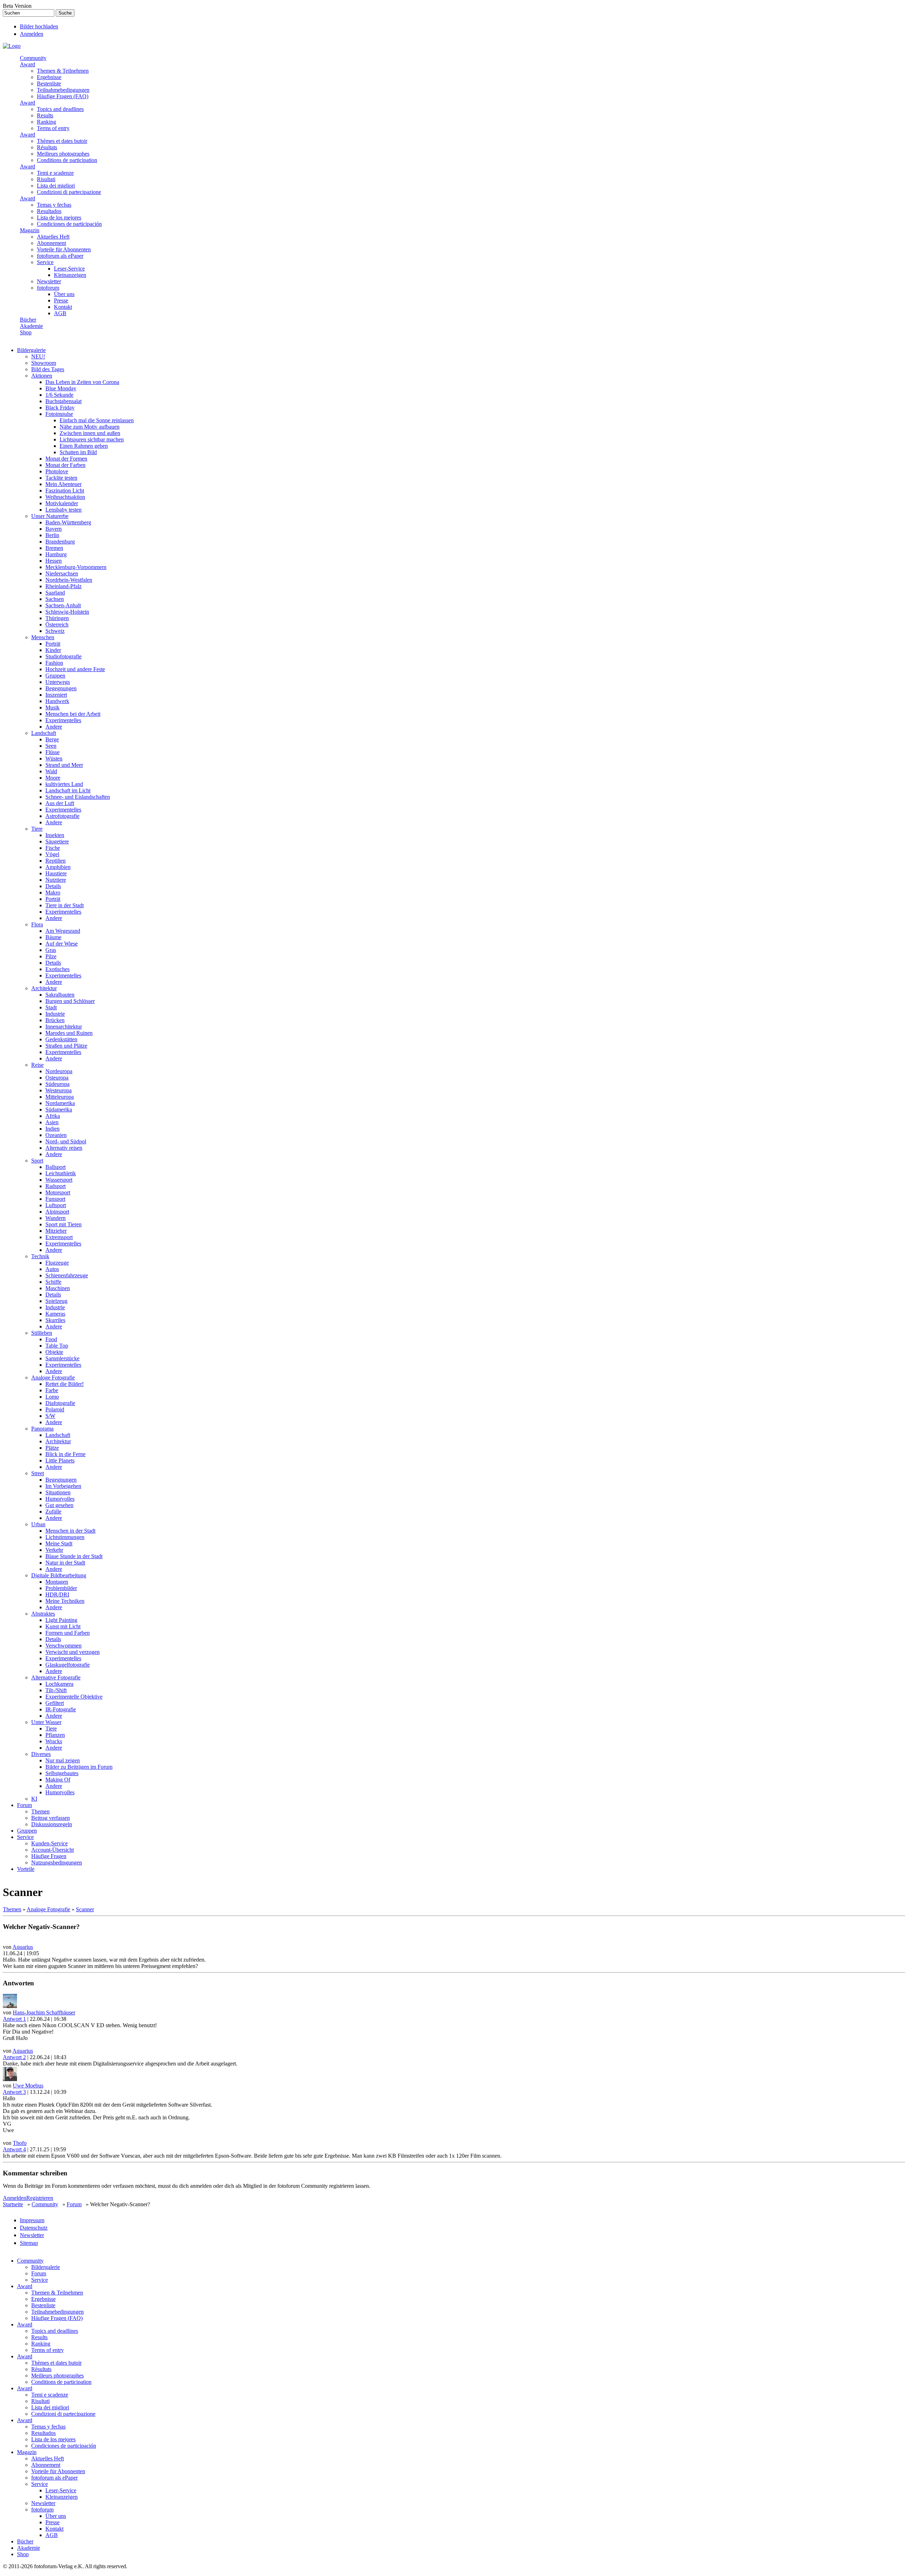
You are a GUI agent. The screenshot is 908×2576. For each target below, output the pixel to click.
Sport (37, 1161)
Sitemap (29, 2243)
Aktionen (42, 376)
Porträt (53, 644)
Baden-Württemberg (68, 522)
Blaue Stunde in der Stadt (74, 1556)
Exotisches (57, 969)
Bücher (28, 320)
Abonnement (51, 243)
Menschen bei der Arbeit (73, 714)
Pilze (51, 956)
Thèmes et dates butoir (62, 141)
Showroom (44, 363)
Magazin (30, 230)
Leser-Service (69, 269)
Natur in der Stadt (65, 1563)
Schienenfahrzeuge (67, 1275)
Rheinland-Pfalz (63, 586)
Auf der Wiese (62, 944)
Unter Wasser (46, 1722)
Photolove (57, 471)
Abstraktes (43, 1614)
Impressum (32, 2220)
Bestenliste (49, 83)
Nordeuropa (59, 1071)
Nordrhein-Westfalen (69, 580)
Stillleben (42, 1333)
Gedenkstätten (61, 1039)
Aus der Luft (60, 803)
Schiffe (53, 1282)
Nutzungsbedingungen (57, 1863)
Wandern (56, 1218)
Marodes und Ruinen (69, 1033)
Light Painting (61, 1620)
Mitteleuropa (60, 1097)
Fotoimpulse (59, 414)
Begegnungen (61, 688)
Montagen (57, 1582)
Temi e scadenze (55, 173)
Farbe (52, 1390)
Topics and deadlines (60, 109)
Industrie (55, 1014)
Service (45, 262)
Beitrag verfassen (51, 1818)
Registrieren (40, 2198)
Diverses (41, 1754)
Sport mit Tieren (63, 1224)
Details (53, 886)
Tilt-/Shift (56, 1690)
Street (38, 1473)
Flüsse (52, 752)
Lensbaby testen (63, 510)
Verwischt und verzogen (73, 1652)
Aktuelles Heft (53, 237)
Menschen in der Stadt (70, 1531)
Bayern (54, 529)
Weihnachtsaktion (65, 497)
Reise (37, 1065)
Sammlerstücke (62, 1358)
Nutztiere (56, 880)
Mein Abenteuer (63, 484)
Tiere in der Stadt (65, 905)
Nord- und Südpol (66, 1141)
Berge (52, 739)
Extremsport (59, 1237)
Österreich (57, 625)
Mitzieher (56, 1231)
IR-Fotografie (61, 1709)
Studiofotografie (63, 656)
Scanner (85, 1909)
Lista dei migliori (56, 186)
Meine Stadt (59, 1543)
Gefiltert (55, 1703)
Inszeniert (56, 695)
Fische (53, 848)
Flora (37, 924)
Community (33, 58)
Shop (26, 332)
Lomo (52, 1397)
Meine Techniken (65, 1601)
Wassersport (59, 1180)
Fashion (54, 663)
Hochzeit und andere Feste (75, 669)
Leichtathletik (61, 1173)
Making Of (58, 1780)
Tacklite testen (61, 478)
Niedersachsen (62, 573)
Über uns (64, 294)
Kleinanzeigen (70, 275)
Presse (61, 300)
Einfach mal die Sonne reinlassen (97, 420)
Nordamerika (60, 1103)
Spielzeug (56, 1301)
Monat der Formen (66, 459)
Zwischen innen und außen (90, 433)
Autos (52, 1269)
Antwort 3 (14, 2092)
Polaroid (55, 1409)
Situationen (58, 1492)
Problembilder (61, 1588)
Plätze (52, 1448)
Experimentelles (63, 720)
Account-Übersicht (52, 1850)
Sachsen (55, 599)
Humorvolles (60, 1499)
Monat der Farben (65, 465)
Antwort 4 (14, 2149)
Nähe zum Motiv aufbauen (90, 427)
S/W (50, 1416)
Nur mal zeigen (63, 1760)
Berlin (52, 535)
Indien (52, 1129)
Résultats (47, 147)
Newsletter (49, 281)
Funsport (55, 1199)
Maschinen (58, 1288)
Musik (52, 707)
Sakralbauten (60, 995)
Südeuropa (57, 1084)
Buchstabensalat (63, 401)
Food (51, 1339)
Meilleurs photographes (63, 154)
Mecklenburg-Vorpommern (76, 567)
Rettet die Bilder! (65, 1384)
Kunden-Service (49, 1843)
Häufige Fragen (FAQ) (63, 96)
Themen (40, 1811)
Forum (24, 1805)
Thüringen (57, 618)
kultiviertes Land (64, 784)
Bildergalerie (31, 350)
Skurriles (55, 1320)
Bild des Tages (48, 369)
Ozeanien (56, 1135)
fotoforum (48, 288)
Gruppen (55, 676)
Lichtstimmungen (65, 1537)
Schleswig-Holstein (67, 612)
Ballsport (56, 1167)
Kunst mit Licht (63, 1626)
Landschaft (44, 733)
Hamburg (56, 554)
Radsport (56, 1186)
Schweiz (55, 631)
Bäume (53, 937)
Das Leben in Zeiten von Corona (82, 382)
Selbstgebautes (62, 1773)
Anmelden (32, 34)
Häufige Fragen (49, 1856)
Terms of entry (53, 128)
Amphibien (58, 867)
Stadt (51, 1007)
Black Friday (60, 408)
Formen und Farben (68, 1633)
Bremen (54, 548)
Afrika (53, 1116)
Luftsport (56, 1205)
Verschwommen (63, 1646)
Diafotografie (60, 1403)
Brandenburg (60, 542)
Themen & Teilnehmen (63, 71)
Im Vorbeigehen (63, 1486)
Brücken (55, 1020)
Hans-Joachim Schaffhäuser (44, 2012)
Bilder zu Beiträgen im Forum (79, 1767)
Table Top (57, 1346)
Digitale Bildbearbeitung (59, 1575)
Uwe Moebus (28, 2086)
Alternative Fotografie (56, 1677)
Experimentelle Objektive (74, 1697)
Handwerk (57, 701)
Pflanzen (55, 1735)
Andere (54, 727)
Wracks (54, 1741)
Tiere (37, 829)
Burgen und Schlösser (70, 1001)
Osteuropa (57, 1078)
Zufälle (53, 1512)
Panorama (42, 1429)
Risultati (46, 179)
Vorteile (26, 1869)
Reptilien (56, 861)
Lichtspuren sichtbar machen (92, 439)
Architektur (44, 988)
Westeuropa (59, 1090)
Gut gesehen (59, 1505)
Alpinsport (57, 1212)
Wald (51, 771)
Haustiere (56, 873)
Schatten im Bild (78, 452)
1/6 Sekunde (59, 395)
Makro (53, 893)
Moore (53, 778)
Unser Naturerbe (50, 516)
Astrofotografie (62, 816)
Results (45, 115)
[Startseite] (12, 46)
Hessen (54, 561)
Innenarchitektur (64, 1027)
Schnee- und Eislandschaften (78, 797)
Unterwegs (58, 682)
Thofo (20, 2143)
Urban (38, 1524)
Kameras (55, 1314)
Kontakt (63, 307)
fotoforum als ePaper (60, 256)
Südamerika (59, 1109)
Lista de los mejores (59, 218)
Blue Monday (61, 388)
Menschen (43, 637)
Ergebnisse (49, 77)
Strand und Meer (64, 765)
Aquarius (23, 1947)
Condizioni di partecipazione (69, 192)
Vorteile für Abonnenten (64, 249)
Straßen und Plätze (66, 1046)
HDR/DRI (57, 1594)
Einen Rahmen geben (84, 446)
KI (34, 1799)
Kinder (53, 650)
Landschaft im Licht (68, 790)
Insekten (55, 835)
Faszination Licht (65, 490)
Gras (51, 950)
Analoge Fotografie (53, 1378)
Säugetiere (57, 841)
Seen (51, 746)
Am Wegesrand (63, 931)
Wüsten (54, 759)
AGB (60, 313)
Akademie (31, 326)
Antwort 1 (14, 2019)
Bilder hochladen (39, 26)
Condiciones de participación (69, 224)
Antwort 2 (14, 2057)
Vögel (52, 854)
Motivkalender (62, 503)
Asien (52, 1122)
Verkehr (54, 1550)
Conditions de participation (67, 160)
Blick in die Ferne (65, 1454)
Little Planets (60, 1460)
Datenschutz (34, 2228)
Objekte (54, 1352)
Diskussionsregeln (52, 1824)
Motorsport (58, 1192)
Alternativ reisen (64, 1148)
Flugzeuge (57, 1263)
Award (27, 64)
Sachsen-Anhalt (63, 605)
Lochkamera (59, 1684)
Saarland (55, 593)
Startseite (13, 2204)
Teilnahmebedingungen (63, 90)
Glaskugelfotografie (68, 1665)
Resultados (49, 211)
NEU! (38, 356)
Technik (40, 1256)
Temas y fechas (54, 205)
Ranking (46, 122)
